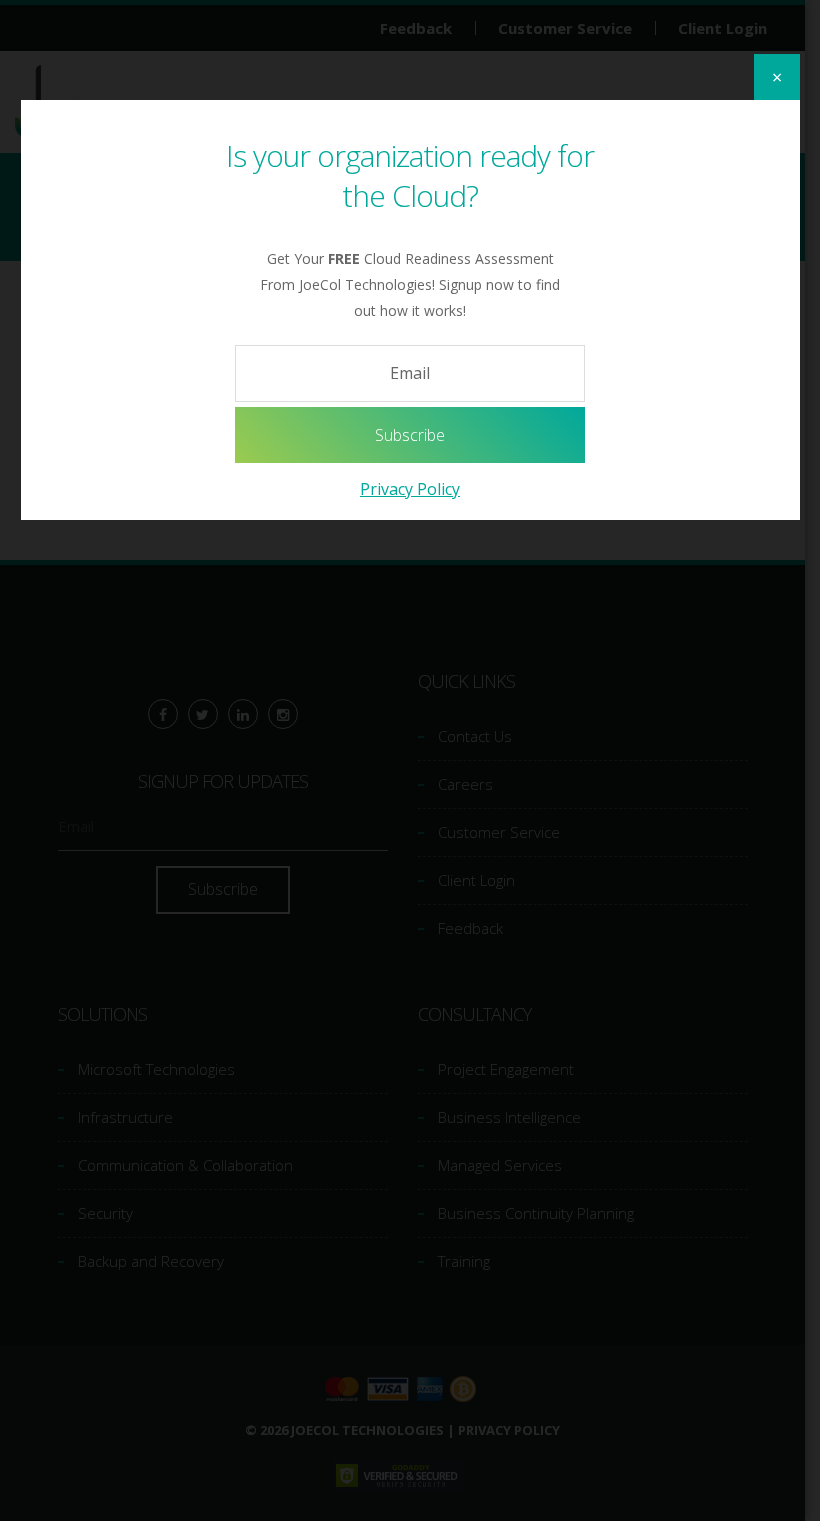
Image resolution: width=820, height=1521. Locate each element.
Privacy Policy (410, 489)
